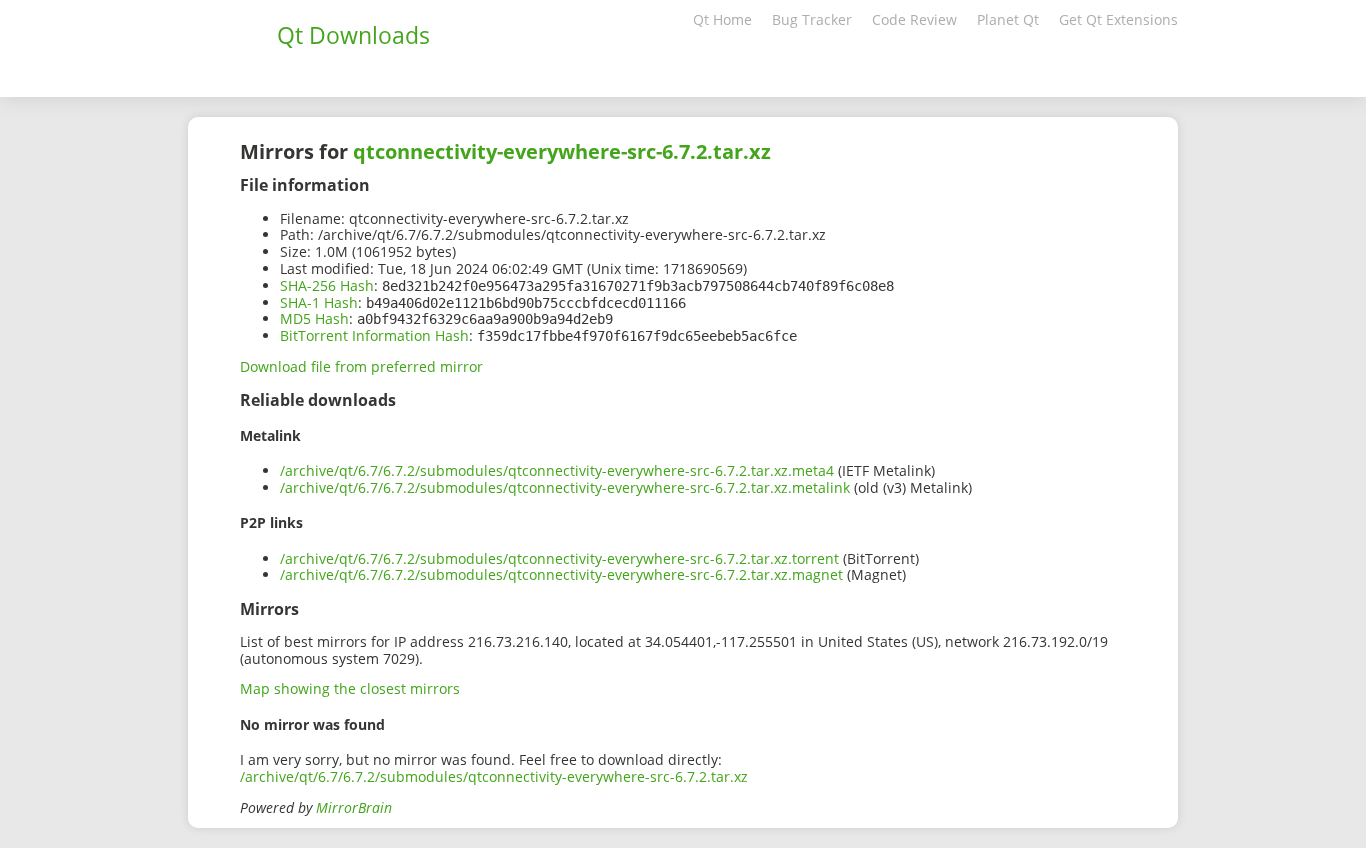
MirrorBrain (354, 807)
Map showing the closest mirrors (350, 688)
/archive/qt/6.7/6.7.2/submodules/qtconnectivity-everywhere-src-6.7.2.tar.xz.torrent (559, 558)
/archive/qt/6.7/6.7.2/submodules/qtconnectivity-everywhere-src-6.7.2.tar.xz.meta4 (557, 470)
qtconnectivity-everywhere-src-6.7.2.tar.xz (562, 151)
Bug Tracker (812, 19)
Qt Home (722, 19)
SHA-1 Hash (319, 302)
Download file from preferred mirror (361, 366)
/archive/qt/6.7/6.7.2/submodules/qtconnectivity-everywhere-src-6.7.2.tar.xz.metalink (565, 487)
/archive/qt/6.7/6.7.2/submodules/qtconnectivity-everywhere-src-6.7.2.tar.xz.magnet (561, 574)
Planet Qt (1008, 19)
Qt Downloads (353, 35)
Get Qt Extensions (1118, 19)
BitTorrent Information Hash (374, 335)
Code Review (914, 19)
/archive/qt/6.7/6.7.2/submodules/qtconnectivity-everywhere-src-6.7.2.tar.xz (494, 776)
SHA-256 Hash (327, 285)
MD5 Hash (314, 318)
